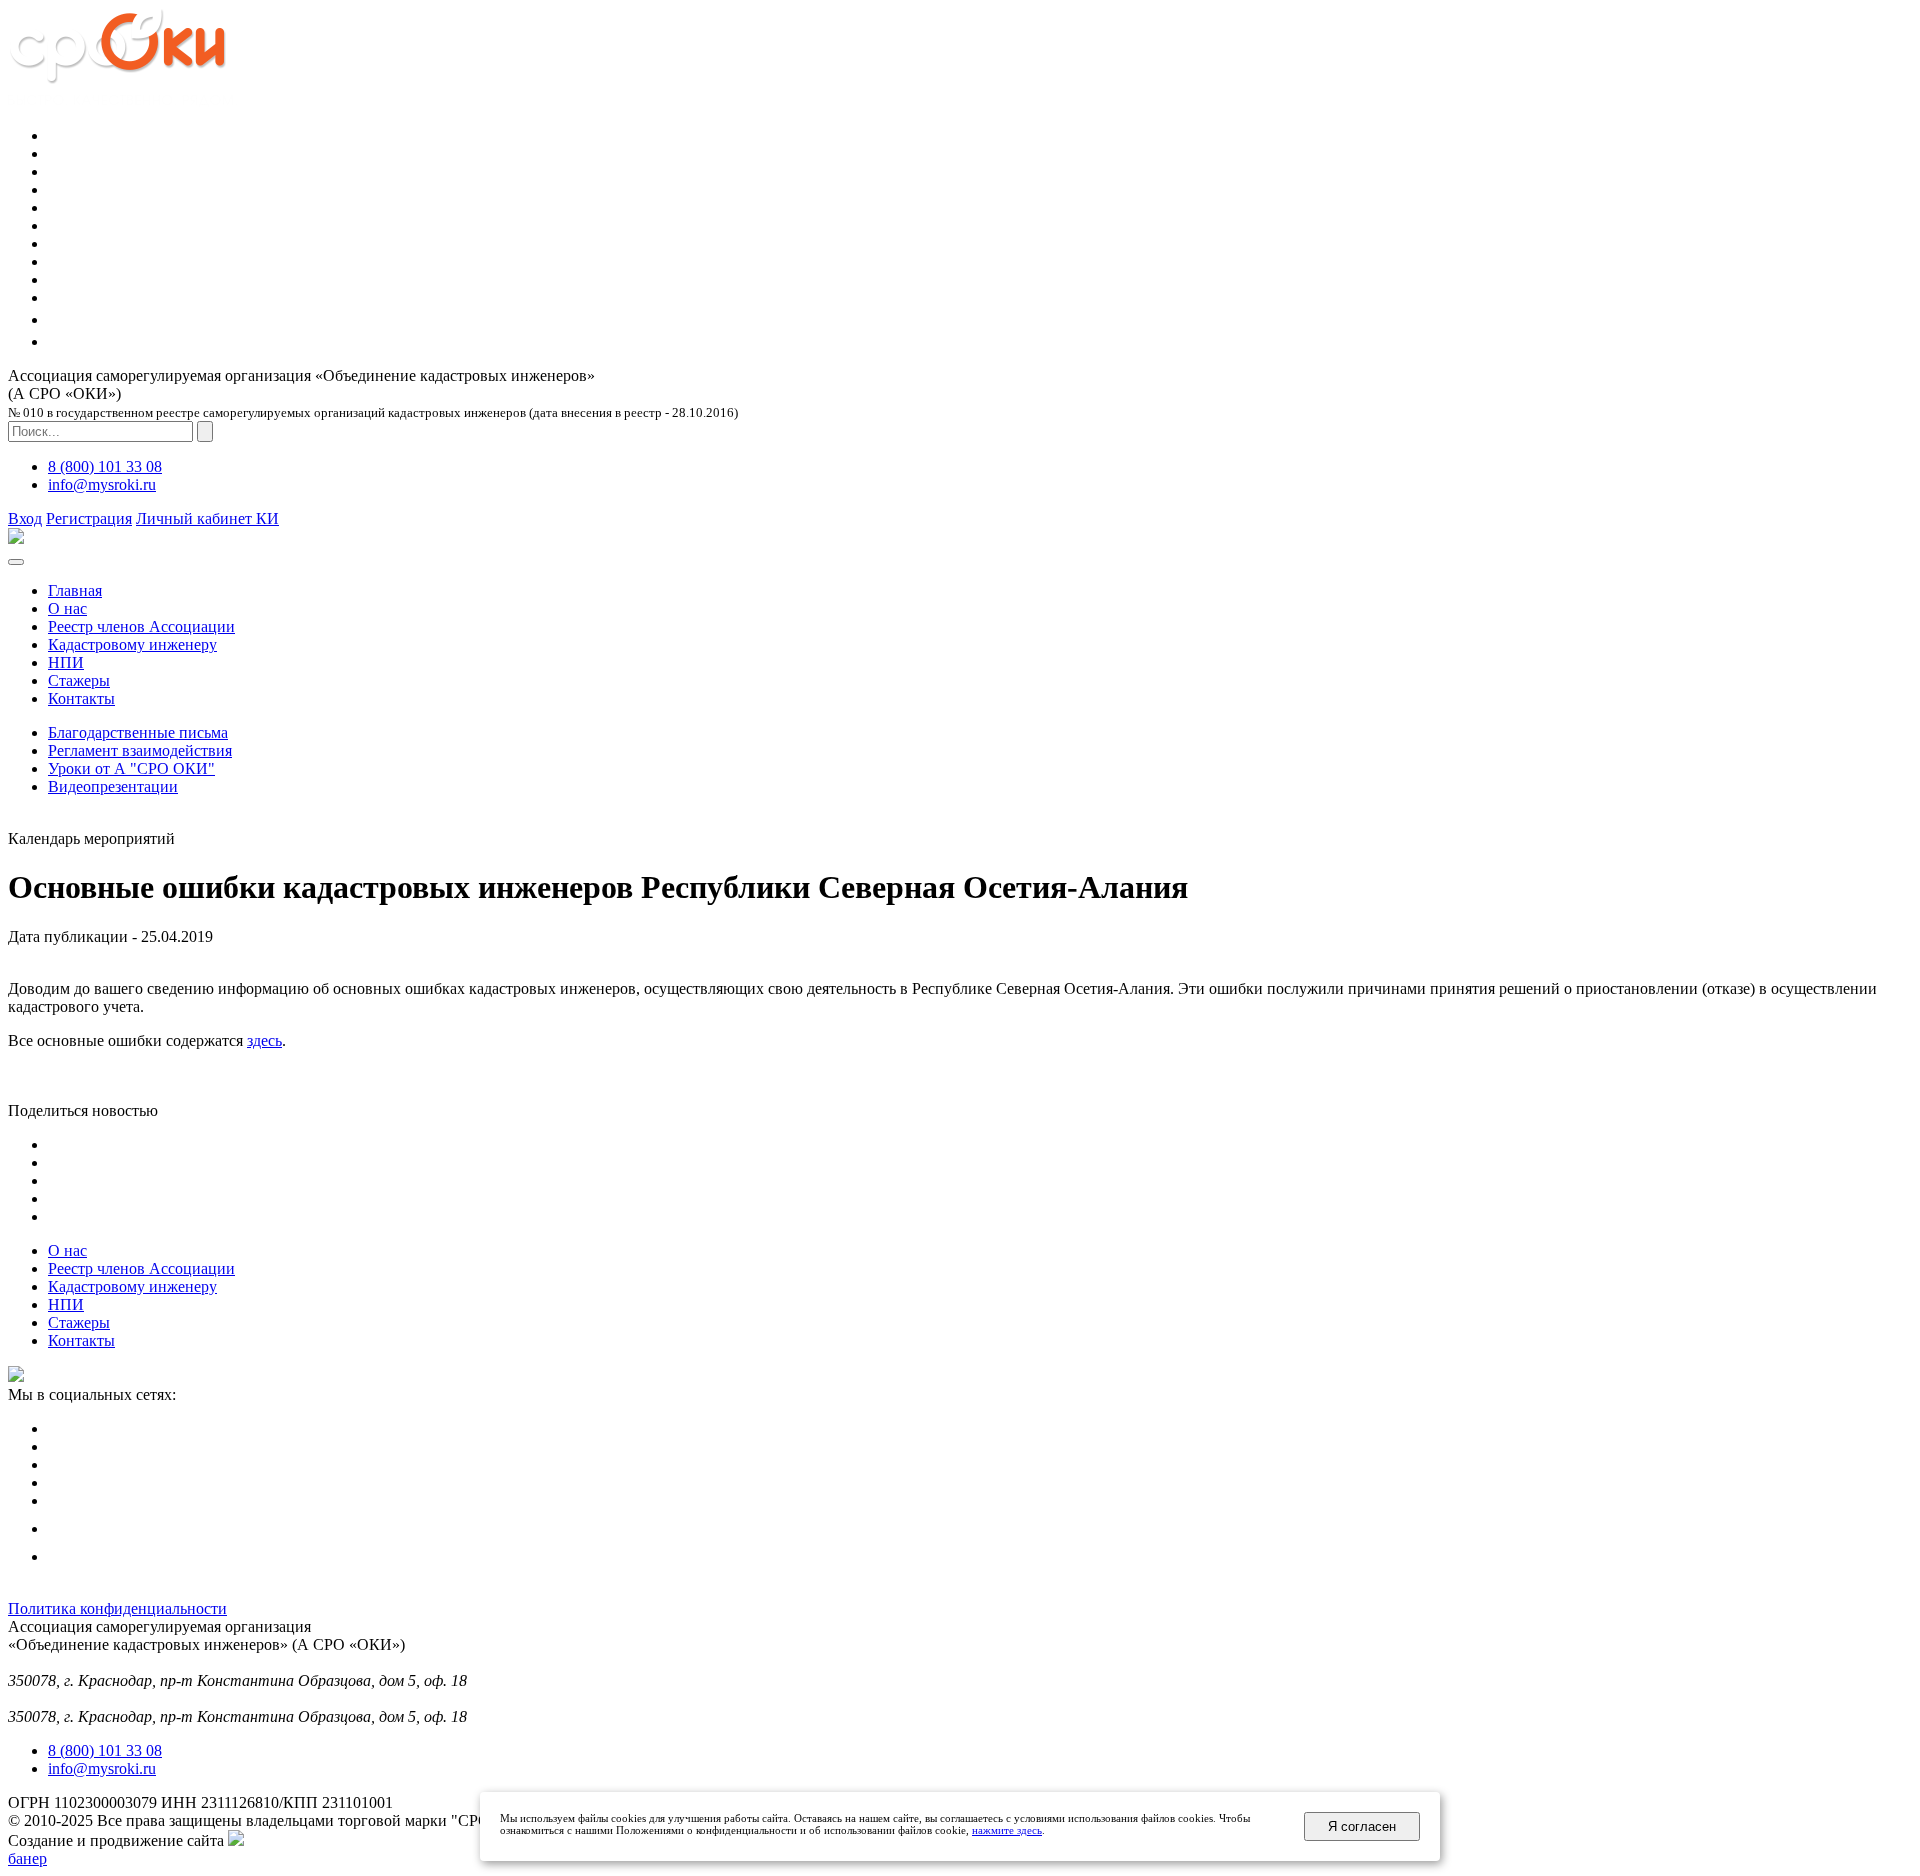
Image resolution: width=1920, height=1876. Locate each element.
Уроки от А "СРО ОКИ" (131, 768)
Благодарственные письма (138, 732)
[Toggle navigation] (16, 562)
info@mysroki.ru (102, 484)
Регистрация (89, 518)
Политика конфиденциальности (117, 1608)
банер (27, 1858)
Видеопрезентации (113, 786)
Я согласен (1362, 1826)
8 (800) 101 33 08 (105, 466)
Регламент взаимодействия (140, 750)
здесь (264, 1040)
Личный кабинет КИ (207, 518)
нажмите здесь (1007, 1830)
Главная (75, 590)
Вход (25, 518)
